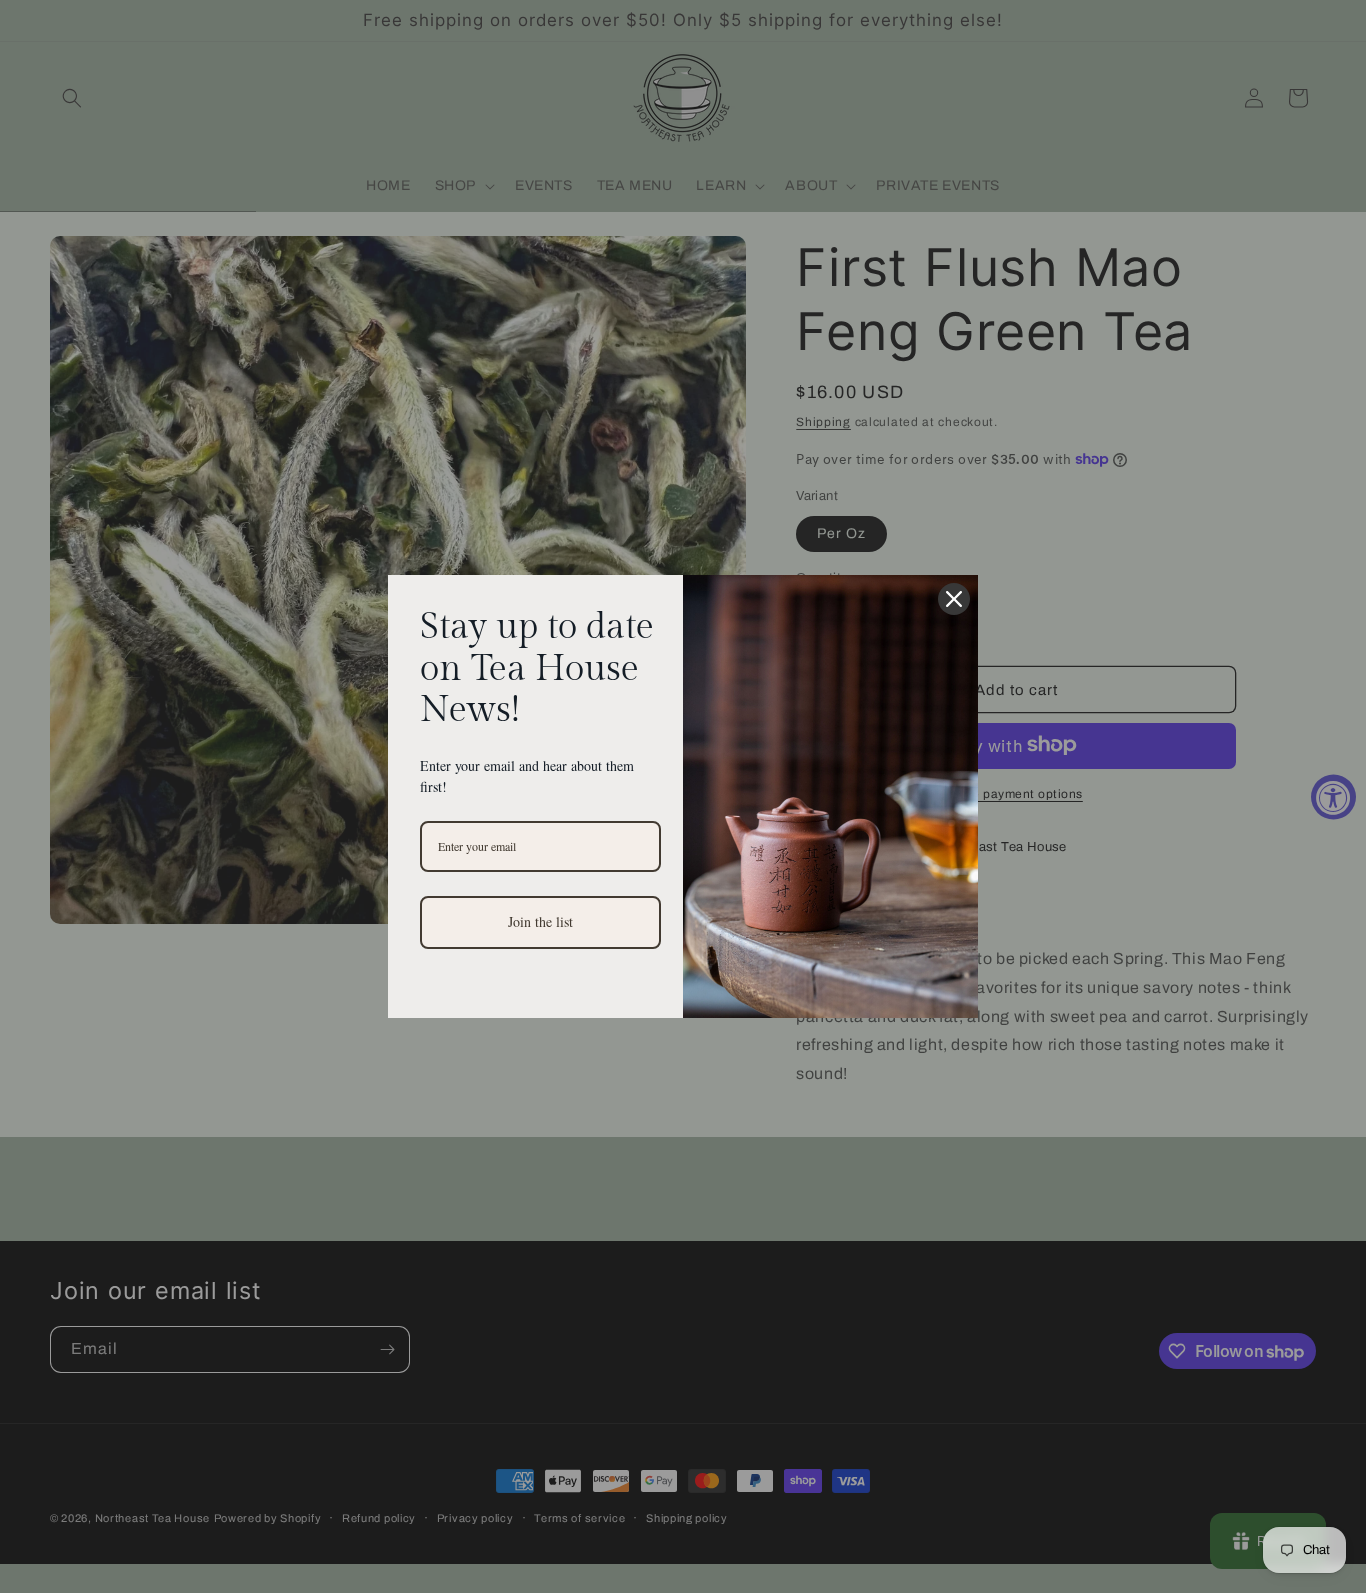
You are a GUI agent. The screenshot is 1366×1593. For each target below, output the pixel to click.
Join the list (540, 921)
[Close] (954, 599)
